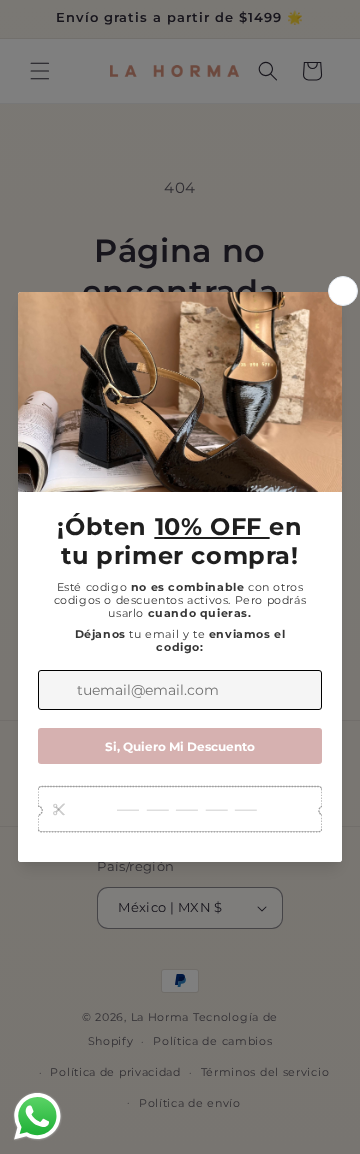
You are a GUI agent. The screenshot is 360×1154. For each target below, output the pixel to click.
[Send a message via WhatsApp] (37, 1116)
